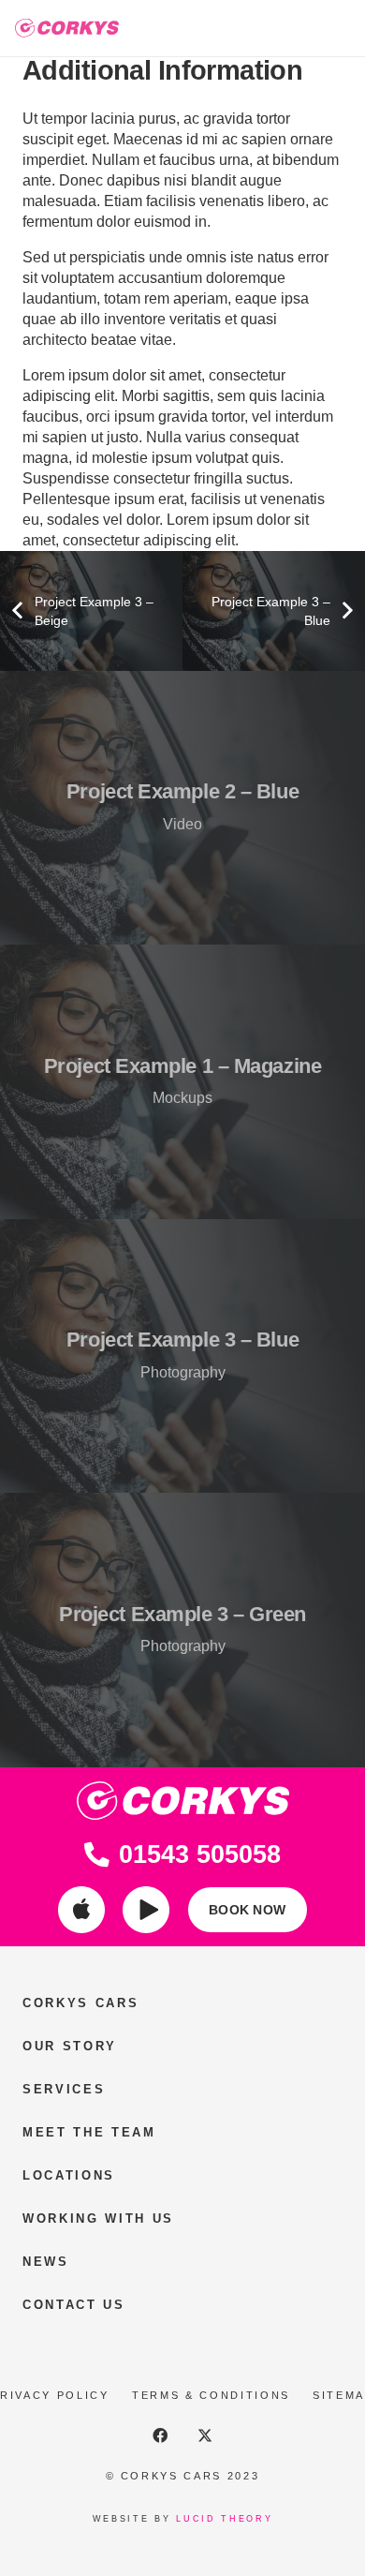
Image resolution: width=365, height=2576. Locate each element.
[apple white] (81, 1910)
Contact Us (74, 2305)
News (46, 2262)
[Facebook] (160, 2435)
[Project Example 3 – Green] (182, 1630)
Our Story (70, 2046)
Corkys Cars (80, 2003)
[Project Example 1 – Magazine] (182, 1082)
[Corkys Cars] (67, 28)
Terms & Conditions (211, 2395)
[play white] (146, 1910)
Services (64, 2089)
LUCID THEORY (224, 2519)
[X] (205, 2435)
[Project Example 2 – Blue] (182, 808)
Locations (69, 2175)
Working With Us (98, 2219)
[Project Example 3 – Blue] (182, 1356)
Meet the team (89, 2132)
